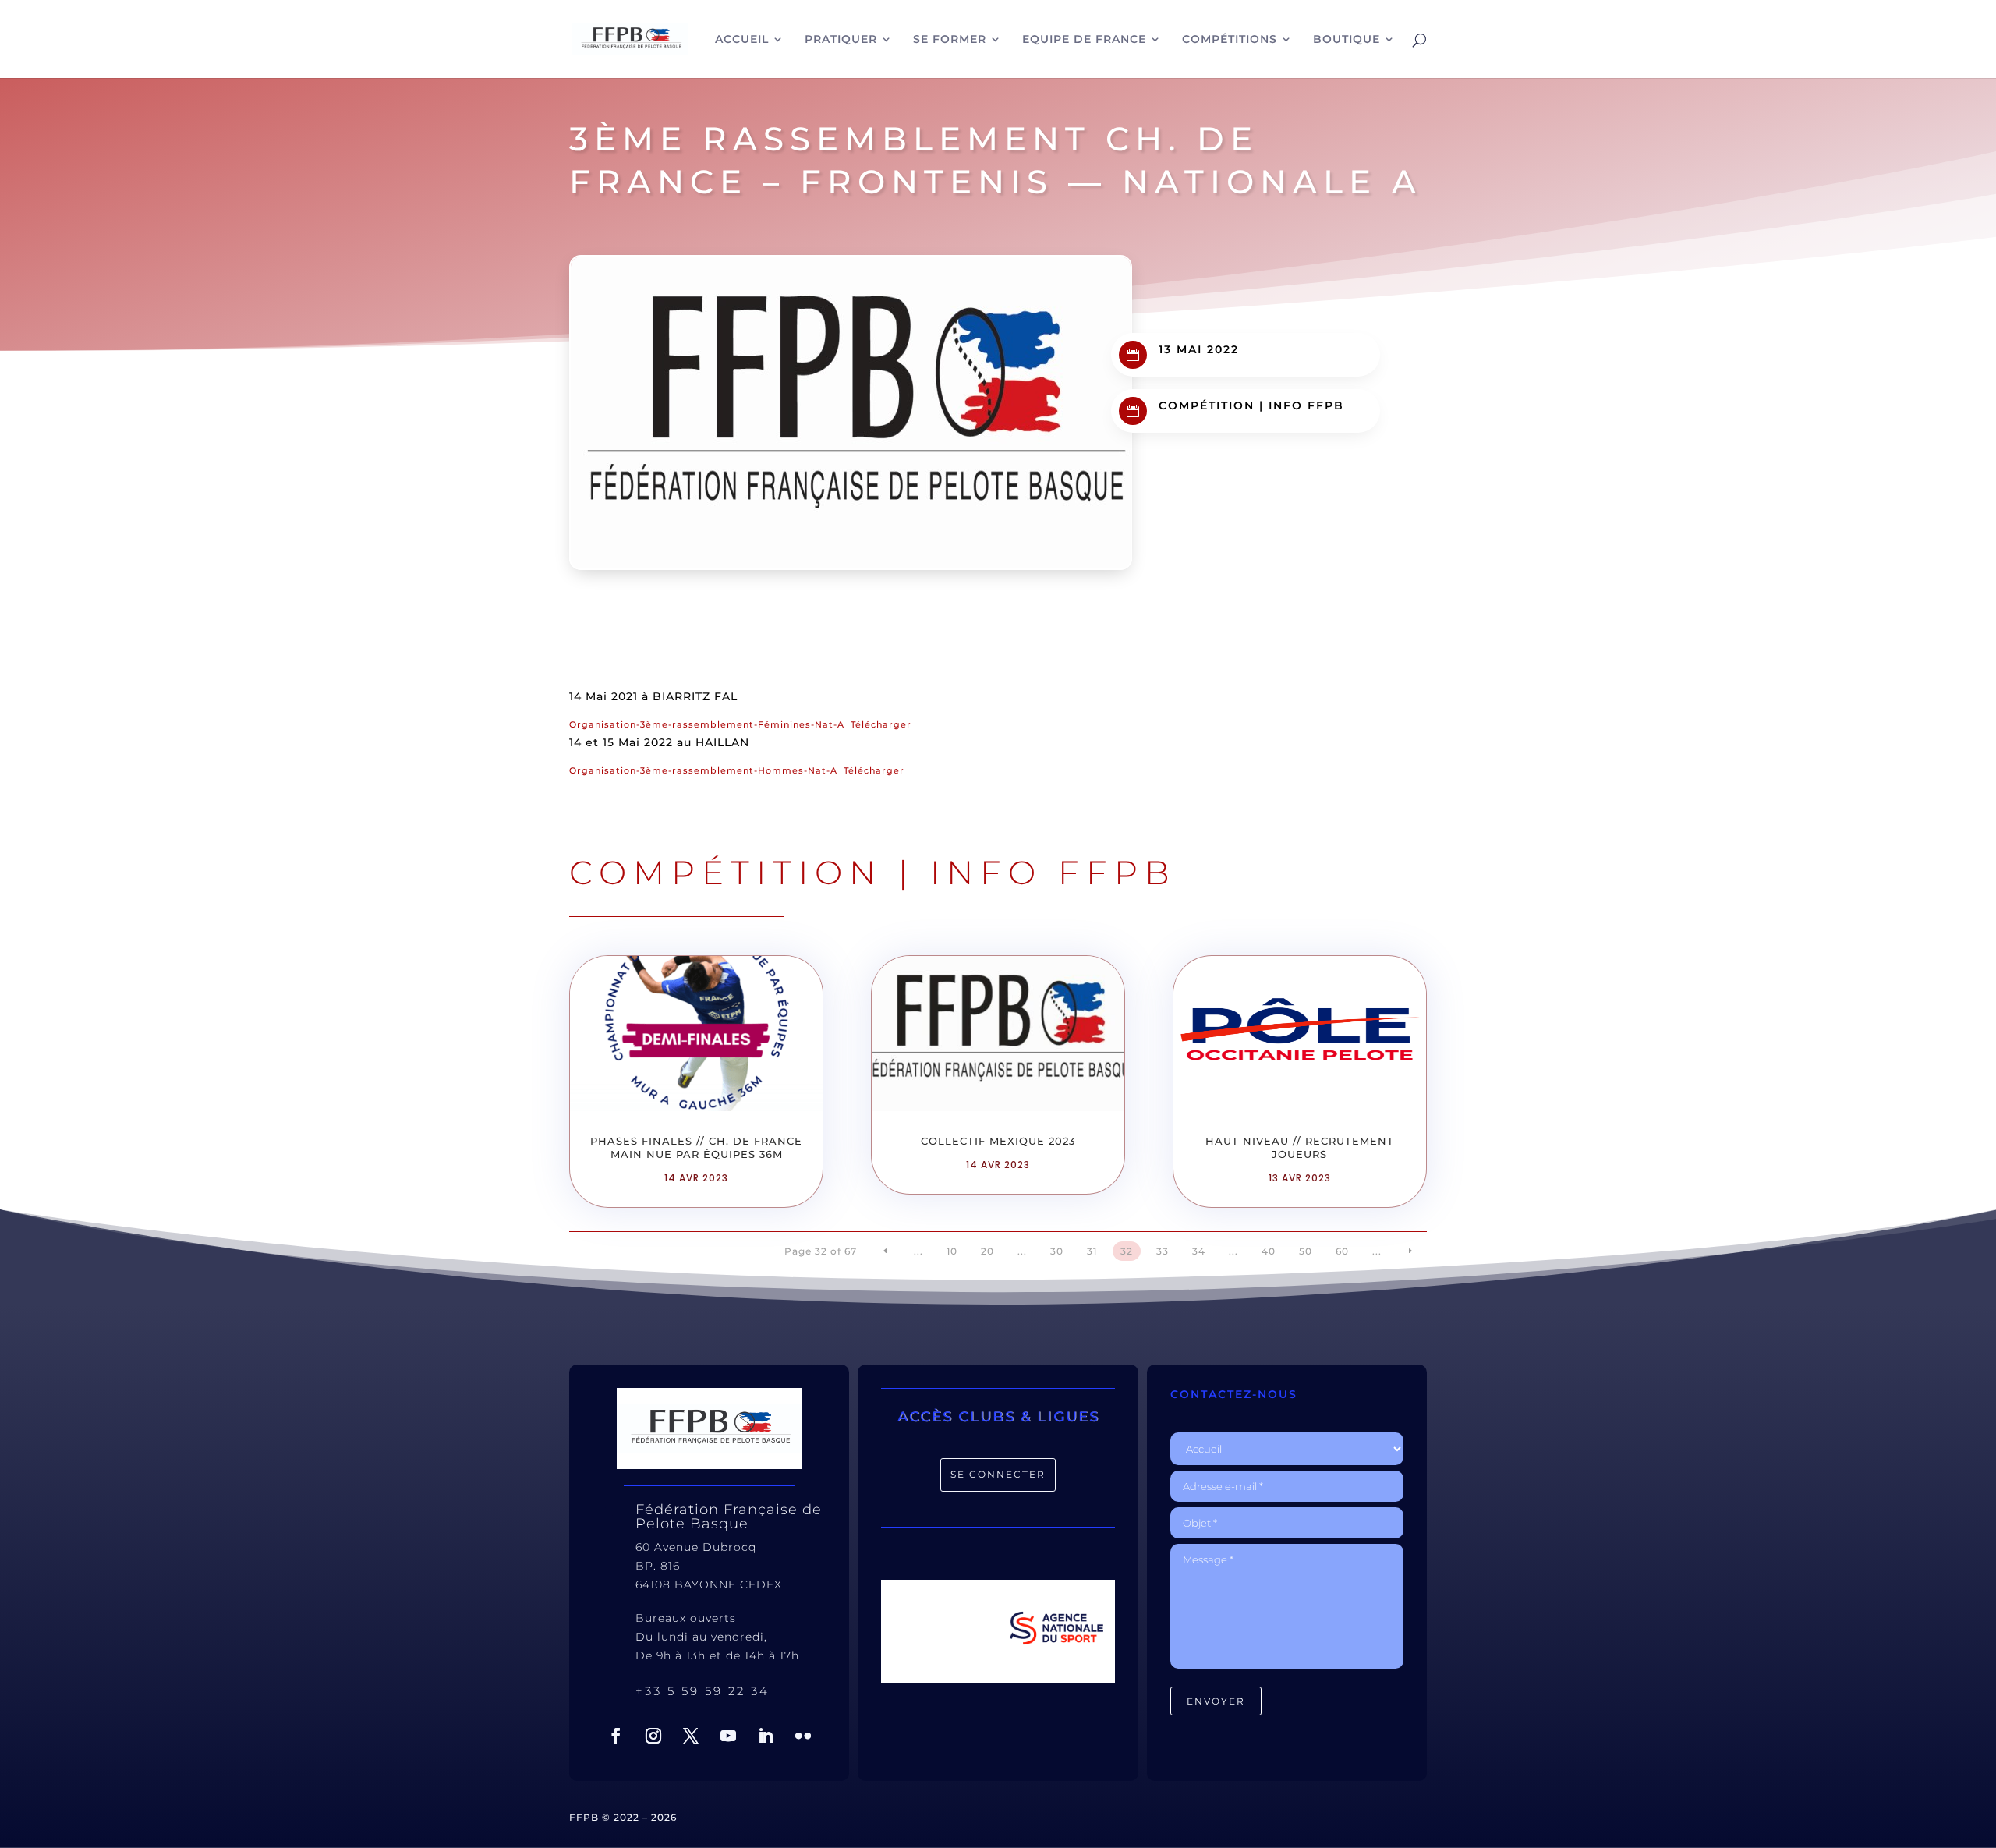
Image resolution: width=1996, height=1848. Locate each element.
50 (1306, 1251)
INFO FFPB (1306, 405)
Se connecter (998, 1474)
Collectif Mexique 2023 (998, 1141)
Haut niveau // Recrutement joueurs (1300, 1147)
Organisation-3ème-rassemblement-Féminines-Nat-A (707, 724)
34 (1199, 1251)
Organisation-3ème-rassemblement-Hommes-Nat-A (703, 770)
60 (1342, 1251)
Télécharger (881, 724)
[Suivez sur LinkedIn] (766, 1736)
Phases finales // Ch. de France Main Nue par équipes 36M (696, 1147)
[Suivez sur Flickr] (803, 1736)
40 (1269, 1251)
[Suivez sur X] (691, 1736)
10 (952, 1251)
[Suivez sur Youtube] (728, 1736)
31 (1092, 1251)
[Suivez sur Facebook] (616, 1736)
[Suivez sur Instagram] (653, 1736)
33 (1163, 1251)
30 (1057, 1251)
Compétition (1207, 405)
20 (987, 1251)
